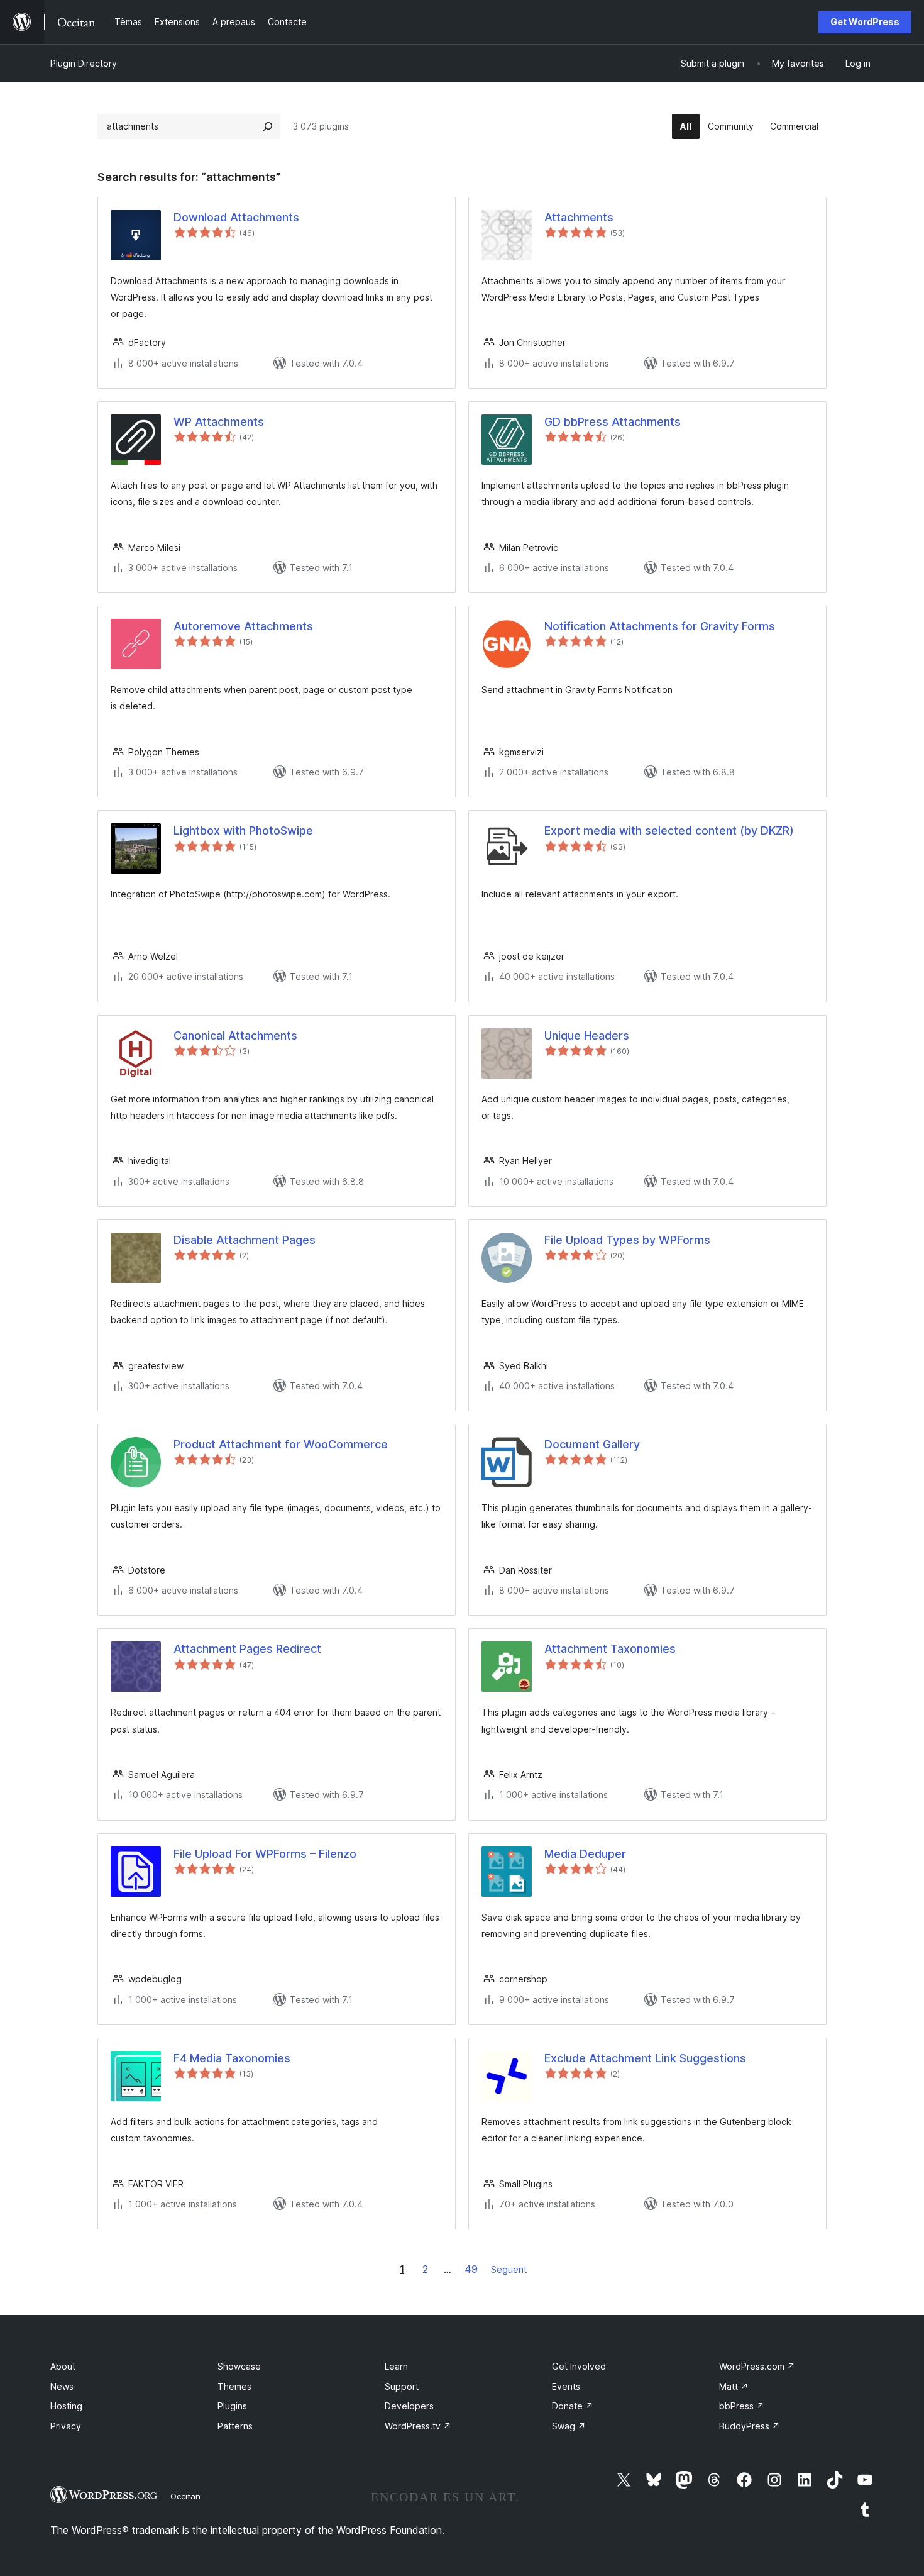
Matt (734, 2386)
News (62, 2386)
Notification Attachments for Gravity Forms (660, 626)
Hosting (66, 2406)
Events (566, 2386)
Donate (573, 2406)
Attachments (579, 217)
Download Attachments (236, 217)
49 (471, 2269)
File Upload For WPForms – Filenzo (265, 1854)
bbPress (742, 2406)
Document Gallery (592, 1444)
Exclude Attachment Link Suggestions (645, 2058)
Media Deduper (585, 1854)
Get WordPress (865, 22)
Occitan (185, 2496)
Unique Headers (587, 1035)
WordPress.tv (418, 2426)
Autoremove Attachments (243, 626)
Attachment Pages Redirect (247, 1649)
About (63, 2366)
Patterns (235, 2426)
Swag (569, 2426)
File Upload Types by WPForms (627, 1240)
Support (402, 2386)
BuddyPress (750, 2426)
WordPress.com (757, 2366)
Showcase (239, 2366)
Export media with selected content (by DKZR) (669, 830)
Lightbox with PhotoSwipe (243, 830)
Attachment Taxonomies (610, 1649)
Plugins (232, 2406)
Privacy (66, 2426)
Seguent (509, 2269)
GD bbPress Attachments (613, 422)
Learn (396, 2366)
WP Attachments (219, 422)
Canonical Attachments (235, 1035)
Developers (409, 2406)
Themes (234, 2386)
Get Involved (579, 2366)
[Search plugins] (268, 126)
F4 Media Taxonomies (232, 2058)
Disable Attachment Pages (245, 1240)
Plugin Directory (84, 63)
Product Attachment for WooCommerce (281, 1444)
